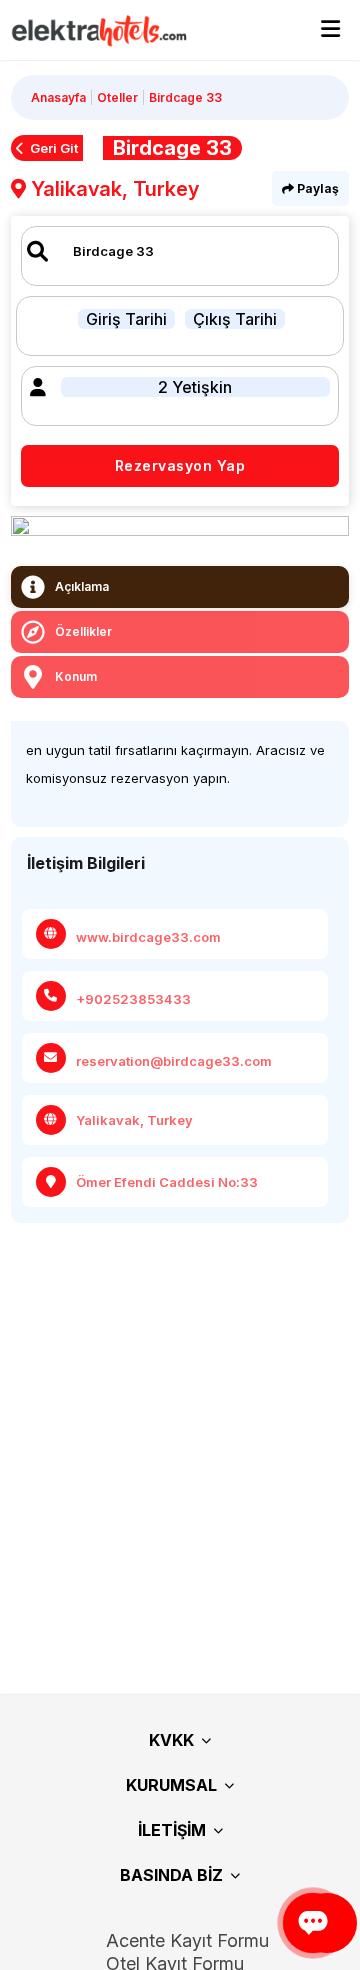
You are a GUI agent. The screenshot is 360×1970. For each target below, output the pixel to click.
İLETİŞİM (172, 1830)
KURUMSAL (171, 1785)
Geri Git (54, 148)
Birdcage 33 (185, 97)
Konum (76, 676)
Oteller (117, 97)
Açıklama (82, 586)
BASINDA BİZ (171, 1875)
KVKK (171, 1740)
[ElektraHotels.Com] (90, 30)
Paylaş (316, 188)
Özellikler (83, 631)
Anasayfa (58, 97)
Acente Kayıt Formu (187, 1940)
